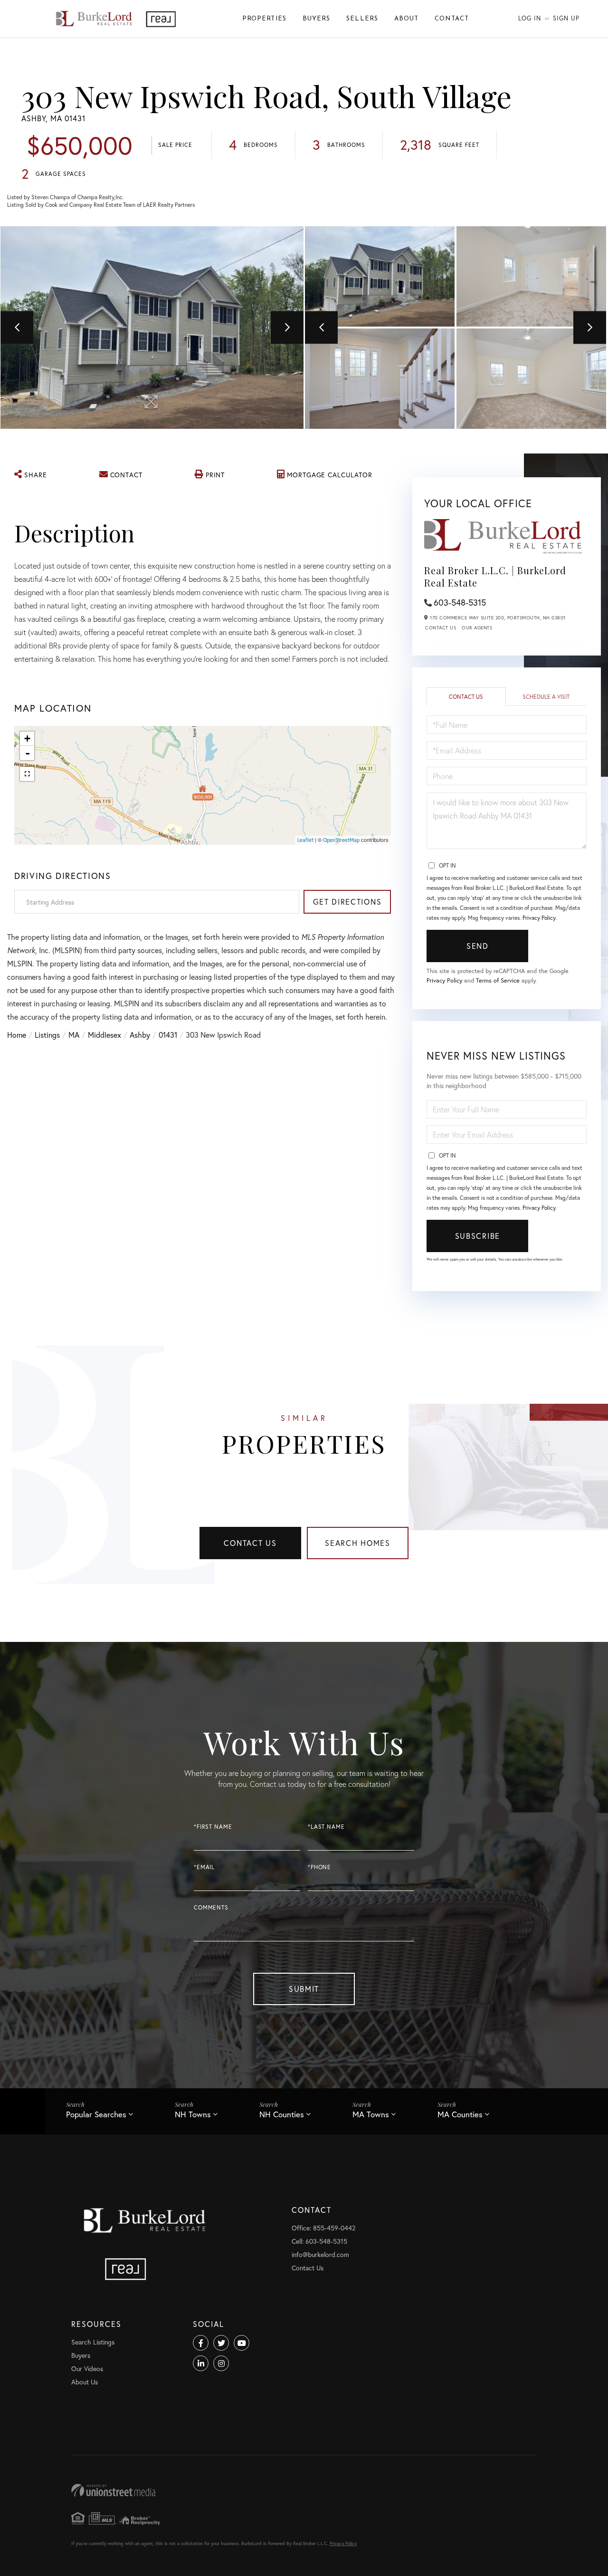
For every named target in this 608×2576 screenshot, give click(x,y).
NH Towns (193, 2114)
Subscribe (478, 1236)
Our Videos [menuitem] (87, 2369)
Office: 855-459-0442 (323, 2228)
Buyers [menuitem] (316, 19)
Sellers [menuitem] (362, 19)
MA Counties (460, 2114)
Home (17, 1035)
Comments (211, 1907)
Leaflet (305, 840)
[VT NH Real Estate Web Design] (304, 2490)
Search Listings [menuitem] (93, 2342)
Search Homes (358, 1543)
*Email (204, 1867)
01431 (168, 1035)
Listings (47, 1035)
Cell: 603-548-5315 (319, 2241)
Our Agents (477, 628)
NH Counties (282, 2114)
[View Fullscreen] (27, 774)
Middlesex (104, 1035)
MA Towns (371, 2114)
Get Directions (347, 902)
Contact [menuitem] (452, 19)
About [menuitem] (406, 19)
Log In (530, 18)
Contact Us (441, 628)
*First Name (213, 1827)
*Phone (319, 1867)
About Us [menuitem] (85, 2382)
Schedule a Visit (546, 697)
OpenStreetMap (341, 840)
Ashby (140, 1035)
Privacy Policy (539, 918)
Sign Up (566, 18)
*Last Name (326, 1827)
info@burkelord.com (320, 2254)
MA (74, 1035)
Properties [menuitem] (264, 19)
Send (478, 946)
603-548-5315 (460, 602)
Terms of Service (498, 980)
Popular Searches (96, 2114)
